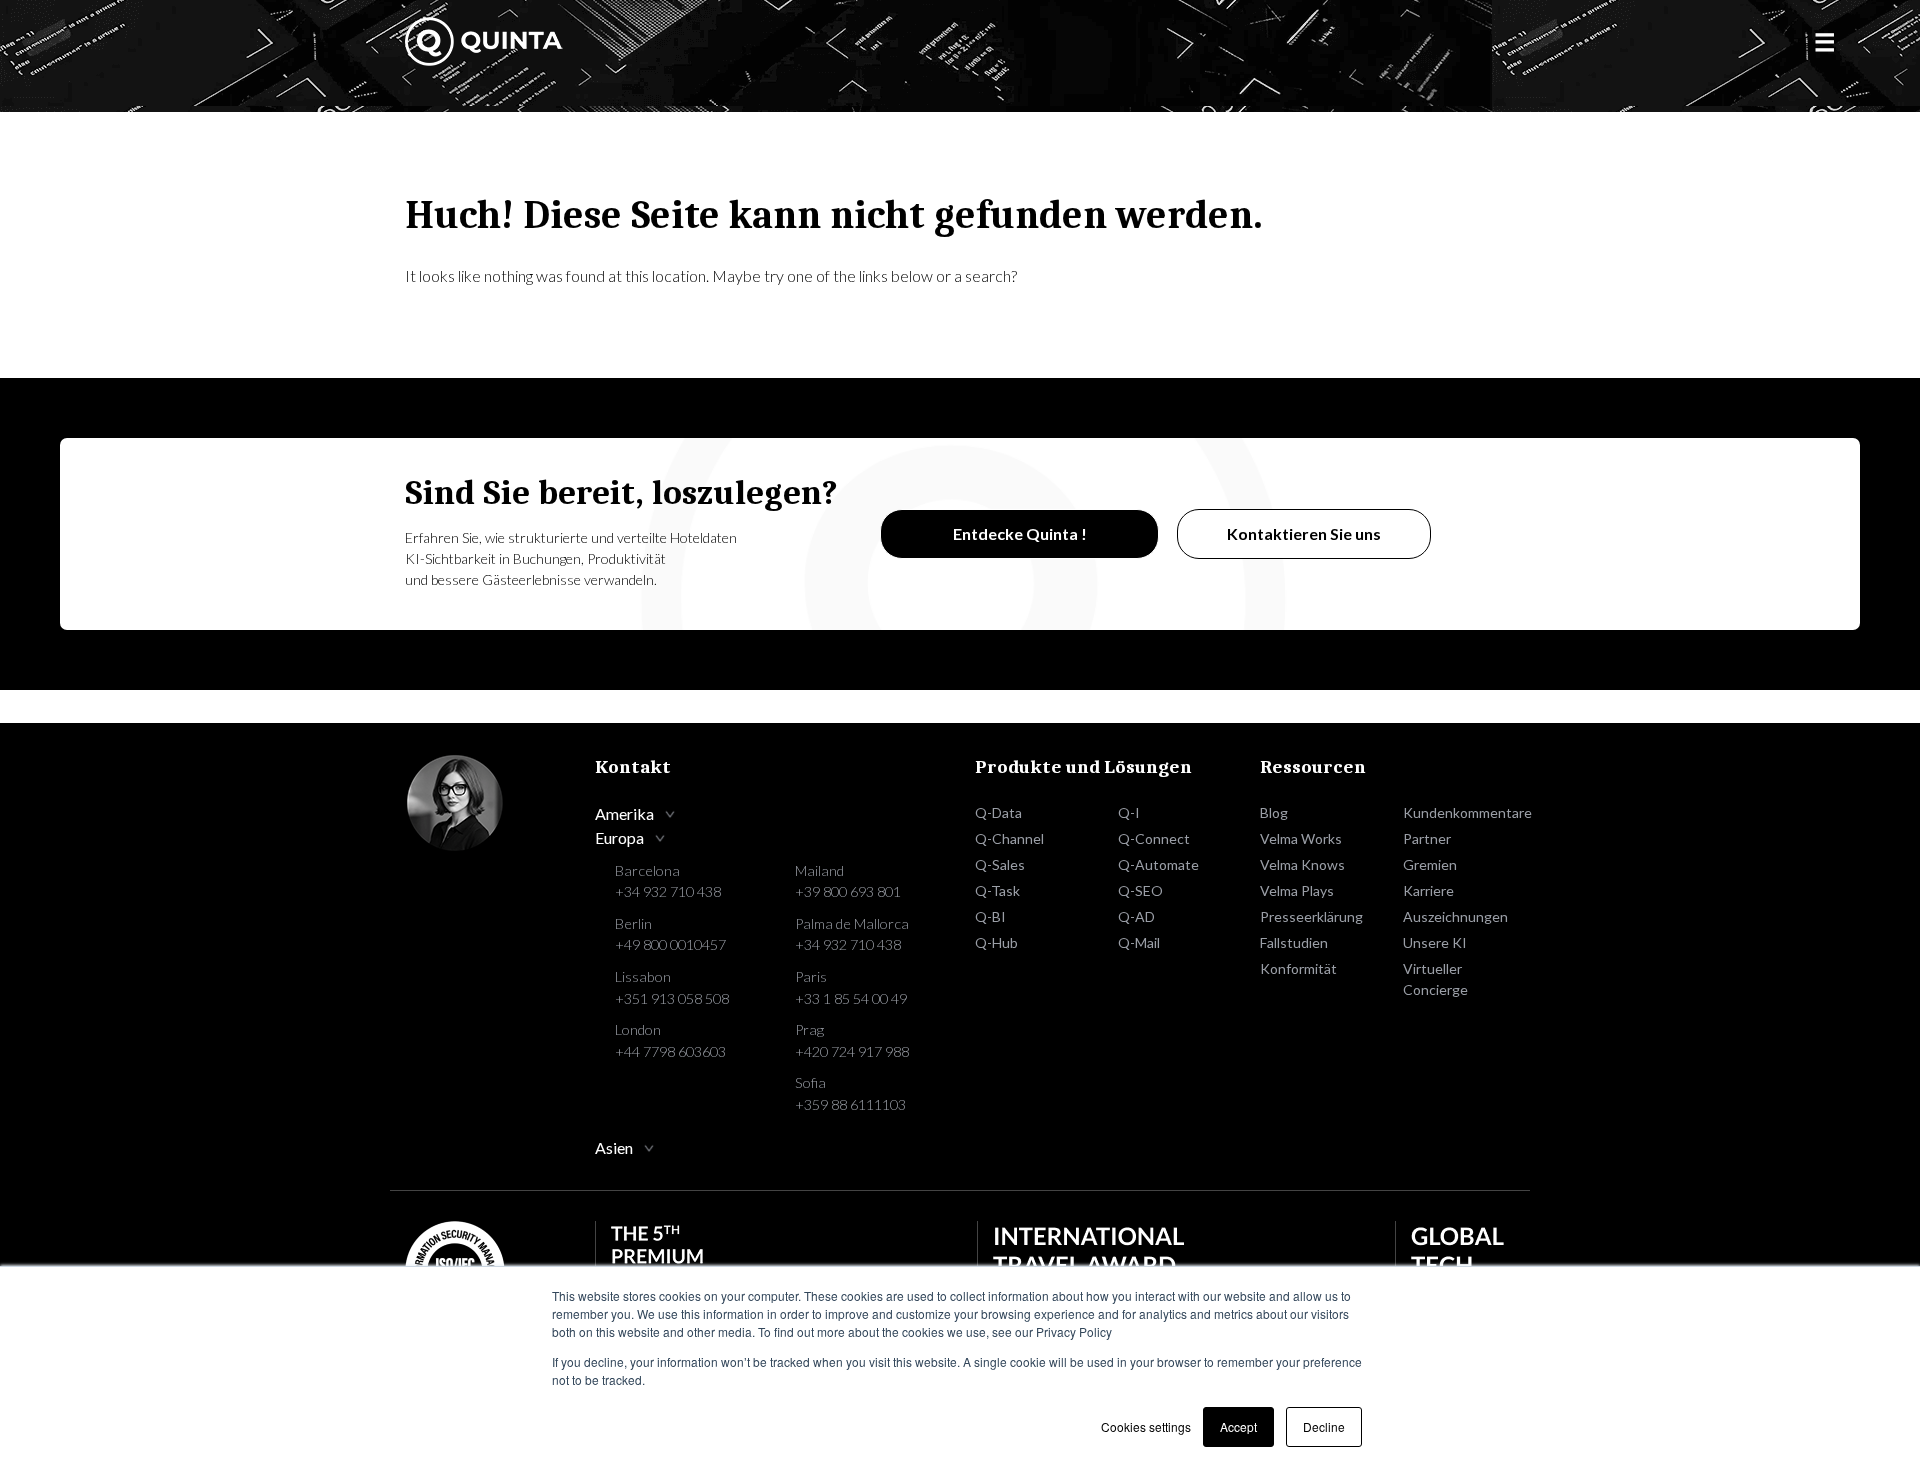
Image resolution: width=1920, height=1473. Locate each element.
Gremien (1430, 864)
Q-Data (998, 812)
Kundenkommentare (1459, 812)
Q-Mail (1139, 942)
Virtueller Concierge (1435, 979)
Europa (619, 837)
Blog (1274, 812)
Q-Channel (1009, 838)
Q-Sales (1000, 864)
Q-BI (990, 916)
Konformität (1298, 968)
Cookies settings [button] (1146, 1426)
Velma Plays (1297, 890)
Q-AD (1136, 916)
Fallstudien (1294, 942)
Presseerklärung (1311, 916)
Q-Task (997, 890)
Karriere (1428, 890)
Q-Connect (1154, 838)
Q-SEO (1140, 890)
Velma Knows (1302, 864)
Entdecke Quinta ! (1020, 533)
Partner (1427, 838)
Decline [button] (1324, 1426)
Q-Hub (996, 942)
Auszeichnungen (1455, 916)
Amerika (624, 813)
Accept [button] (1238, 1426)
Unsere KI (1435, 942)
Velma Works (1301, 838)
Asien (614, 1147)
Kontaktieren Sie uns (1304, 533)
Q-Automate (1158, 864)
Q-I (1129, 812)
